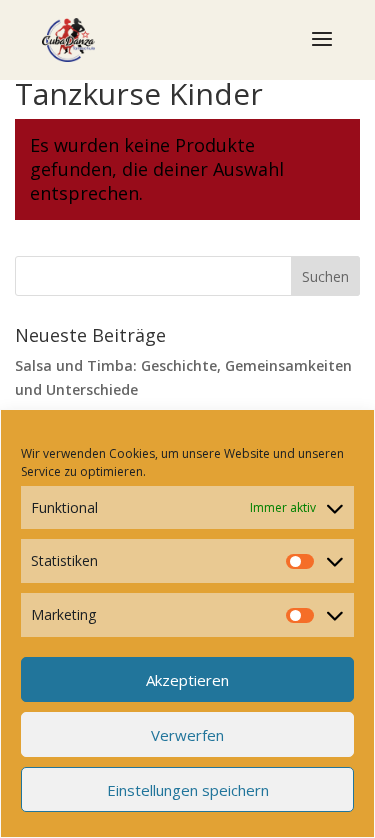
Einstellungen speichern (188, 790)
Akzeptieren (187, 680)
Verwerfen (187, 735)
